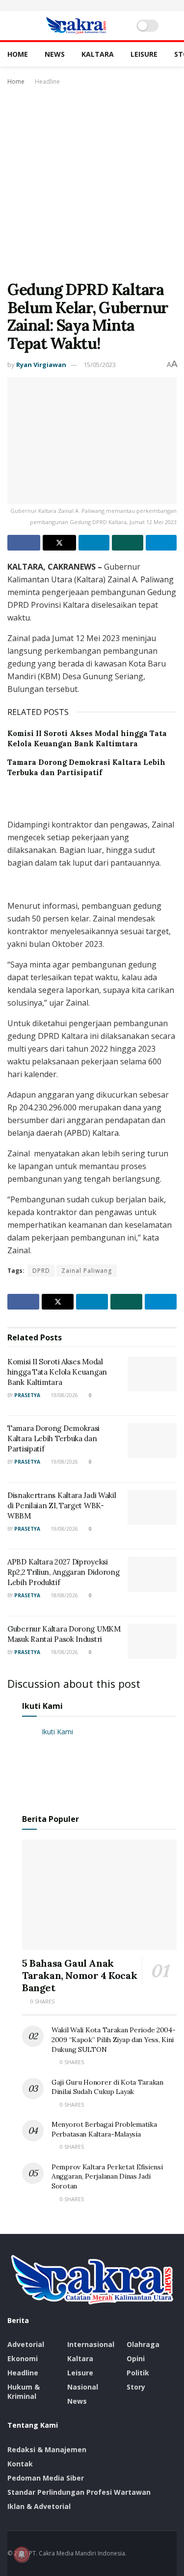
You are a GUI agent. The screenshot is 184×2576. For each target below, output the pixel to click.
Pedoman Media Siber (46, 2478)
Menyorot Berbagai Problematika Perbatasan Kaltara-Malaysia (104, 2129)
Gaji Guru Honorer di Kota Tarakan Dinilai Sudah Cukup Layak (107, 2087)
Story (136, 2387)
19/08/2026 (64, 1395)
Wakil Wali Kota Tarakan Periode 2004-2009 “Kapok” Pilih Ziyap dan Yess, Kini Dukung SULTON (114, 2039)
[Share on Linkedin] (94, 543)
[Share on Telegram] (161, 543)
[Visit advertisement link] (92, 5)
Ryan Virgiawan (41, 365)
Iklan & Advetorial (39, 2506)
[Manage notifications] (22, 2554)
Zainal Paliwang (87, 1271)
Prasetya (27, 1395)
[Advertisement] (92, 184)
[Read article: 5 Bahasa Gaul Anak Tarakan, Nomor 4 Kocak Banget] (99, 1895)
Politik (138, 2373)
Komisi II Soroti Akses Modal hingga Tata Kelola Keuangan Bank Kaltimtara (57, 1372)
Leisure (144, 54)
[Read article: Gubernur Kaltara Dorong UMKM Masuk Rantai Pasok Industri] (152, 1641)
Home (18, 54)
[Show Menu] (12, 25)
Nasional (83, 2387)
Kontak (20, 2464)
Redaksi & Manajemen (47, 2449)
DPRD (41, 1271)
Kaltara (98, 54)
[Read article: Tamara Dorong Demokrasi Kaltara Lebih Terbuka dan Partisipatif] (152, 1441)
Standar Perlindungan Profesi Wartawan (79, 2492)
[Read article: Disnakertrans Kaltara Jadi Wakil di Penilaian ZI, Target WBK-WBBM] (152, 1508)
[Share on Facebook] (24, 543)
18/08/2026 (64, 1595)
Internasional (91, 2344)
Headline (47, 81)
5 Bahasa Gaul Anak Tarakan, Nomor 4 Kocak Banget (79, 1975)
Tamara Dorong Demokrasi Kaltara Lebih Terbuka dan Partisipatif (53, 1438)
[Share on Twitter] (59, 543)
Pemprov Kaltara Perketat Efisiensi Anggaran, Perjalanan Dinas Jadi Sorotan (107, 2176)
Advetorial (26, 2344)
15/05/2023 (100, 365)
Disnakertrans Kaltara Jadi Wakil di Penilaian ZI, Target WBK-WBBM (62, 1506)
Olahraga (143, 2344)
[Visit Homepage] (76, 25)
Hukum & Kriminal (24, 2392)
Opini (136, 2358)
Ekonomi (23, 2358)
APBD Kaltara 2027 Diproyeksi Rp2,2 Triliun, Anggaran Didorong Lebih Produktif (63, 1572)
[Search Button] (172, 25)
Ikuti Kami (42, 1706)
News (55, 54)
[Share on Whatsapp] (127, 543)
